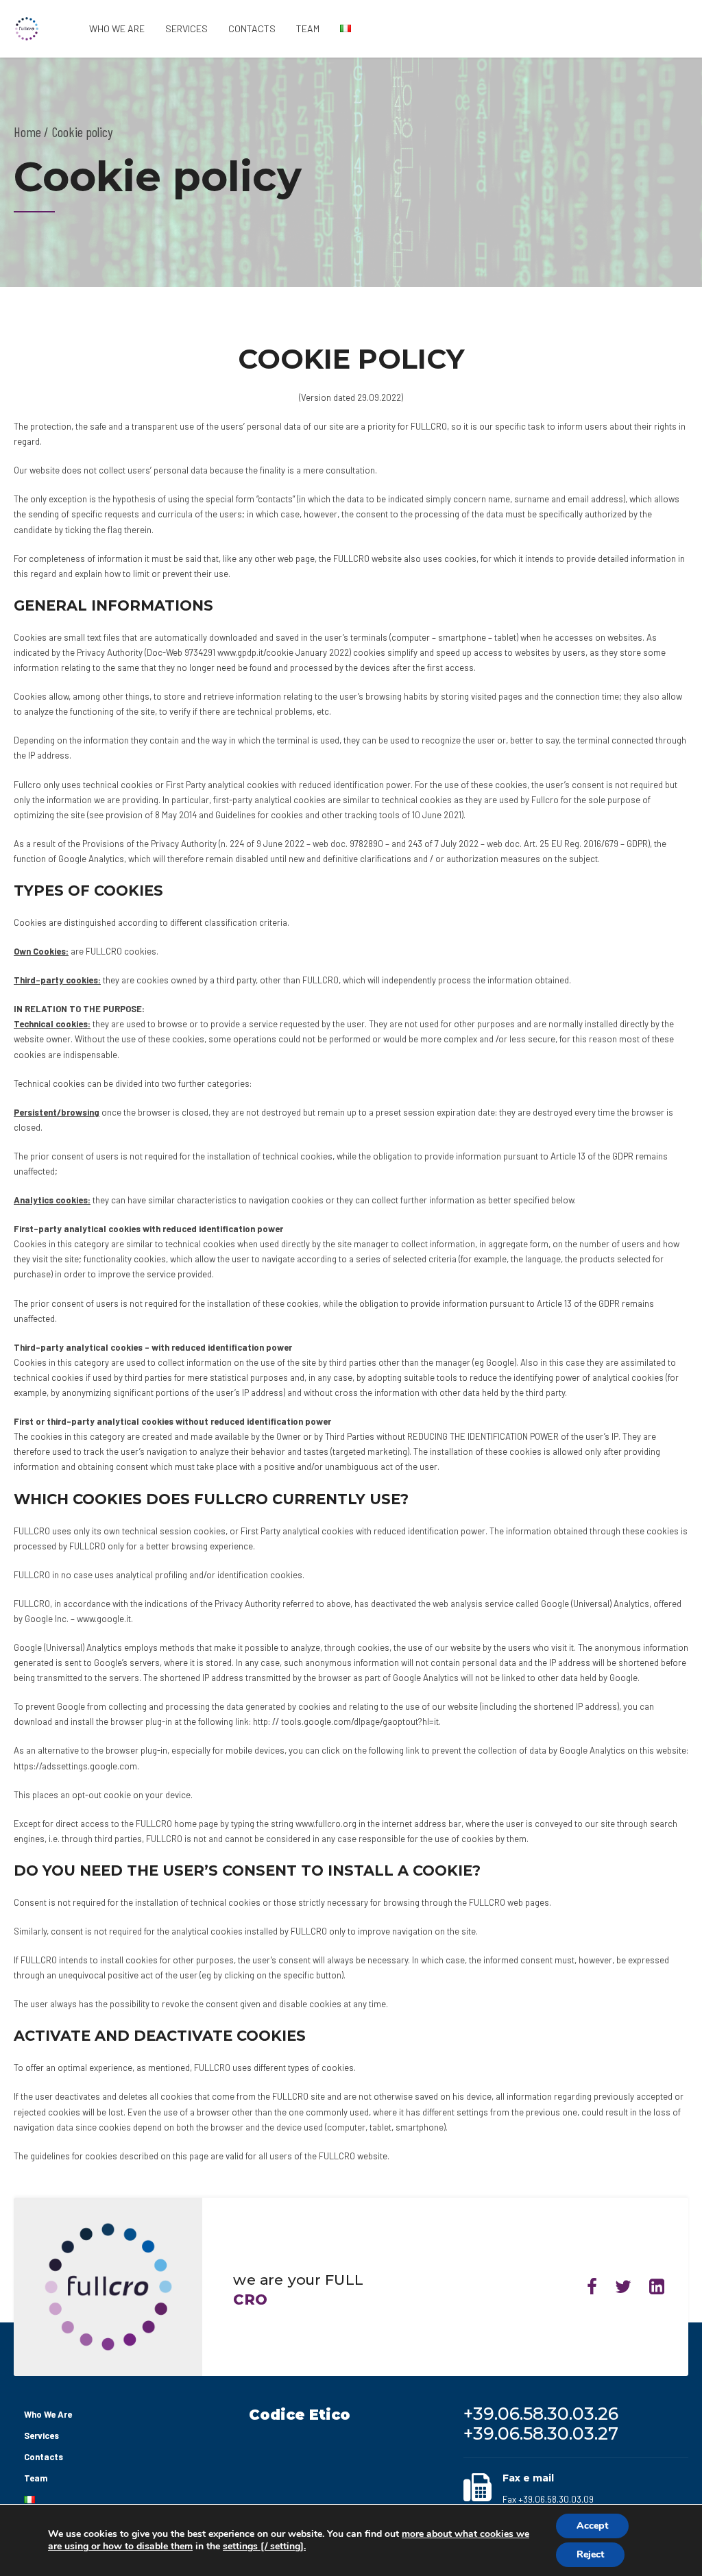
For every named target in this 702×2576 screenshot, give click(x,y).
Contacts (252, 28)
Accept (592, 2526)
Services (186, 28)
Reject (590, 2554)
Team (308, 28)
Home (27, 132)
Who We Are (117, 28)
